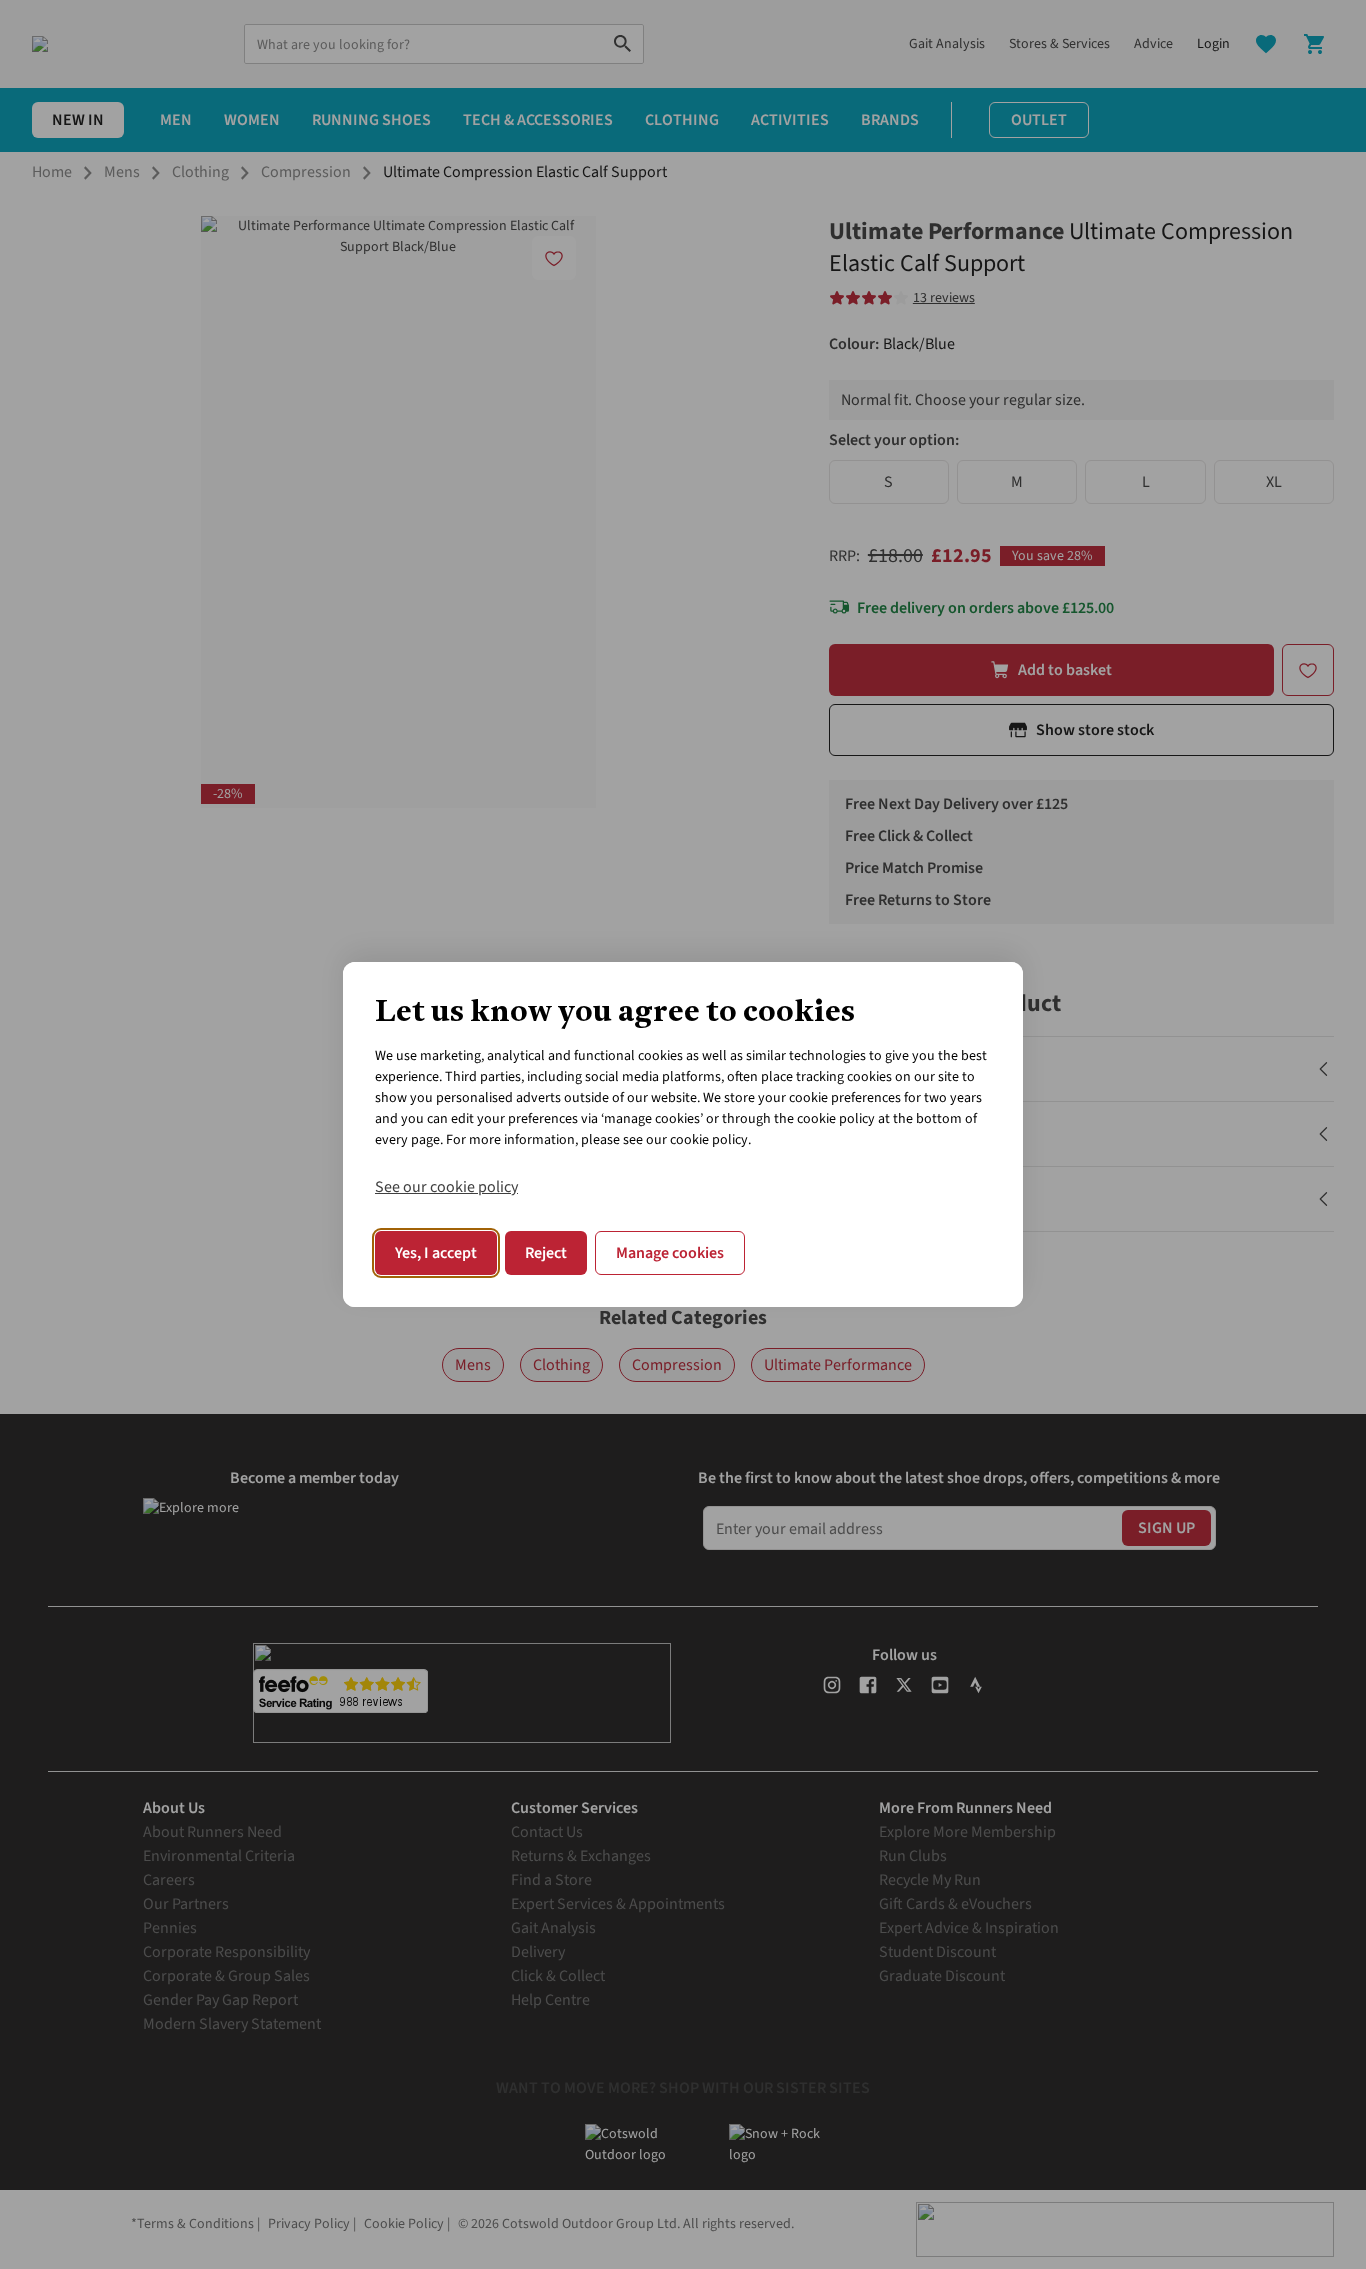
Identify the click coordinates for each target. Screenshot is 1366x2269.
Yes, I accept (436, 1253)
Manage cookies (670, 1253)
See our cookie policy (446, 1187)
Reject (546, 1253)
